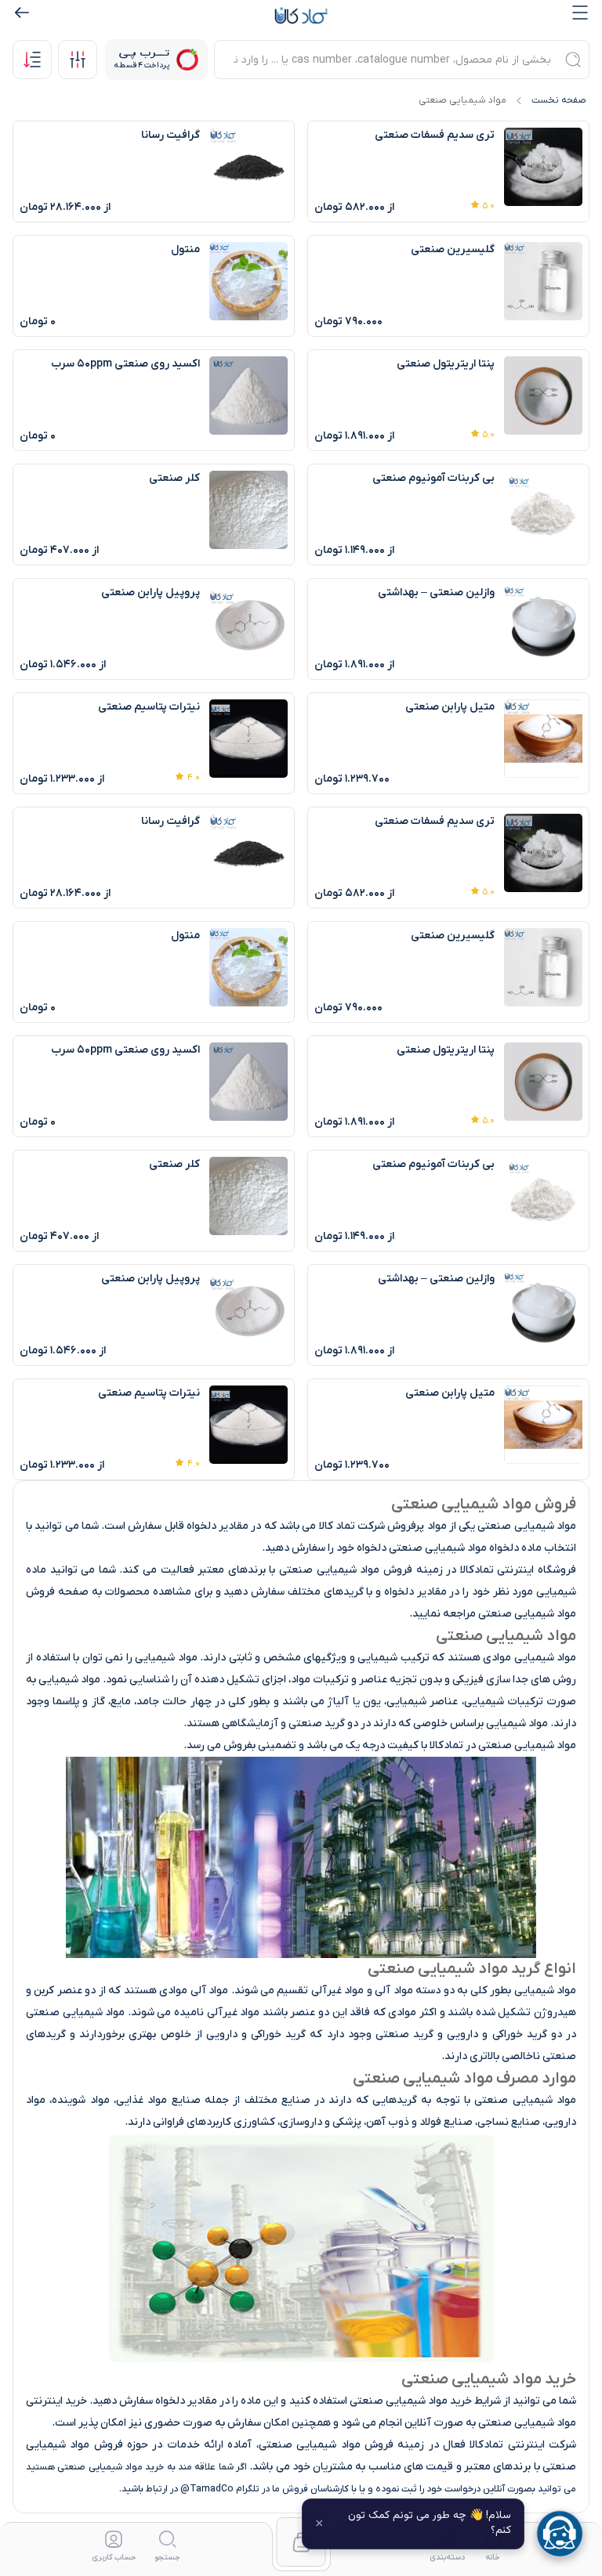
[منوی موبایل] (580, 13)
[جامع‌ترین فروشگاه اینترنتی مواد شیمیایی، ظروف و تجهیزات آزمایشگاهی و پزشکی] (301, 16)
